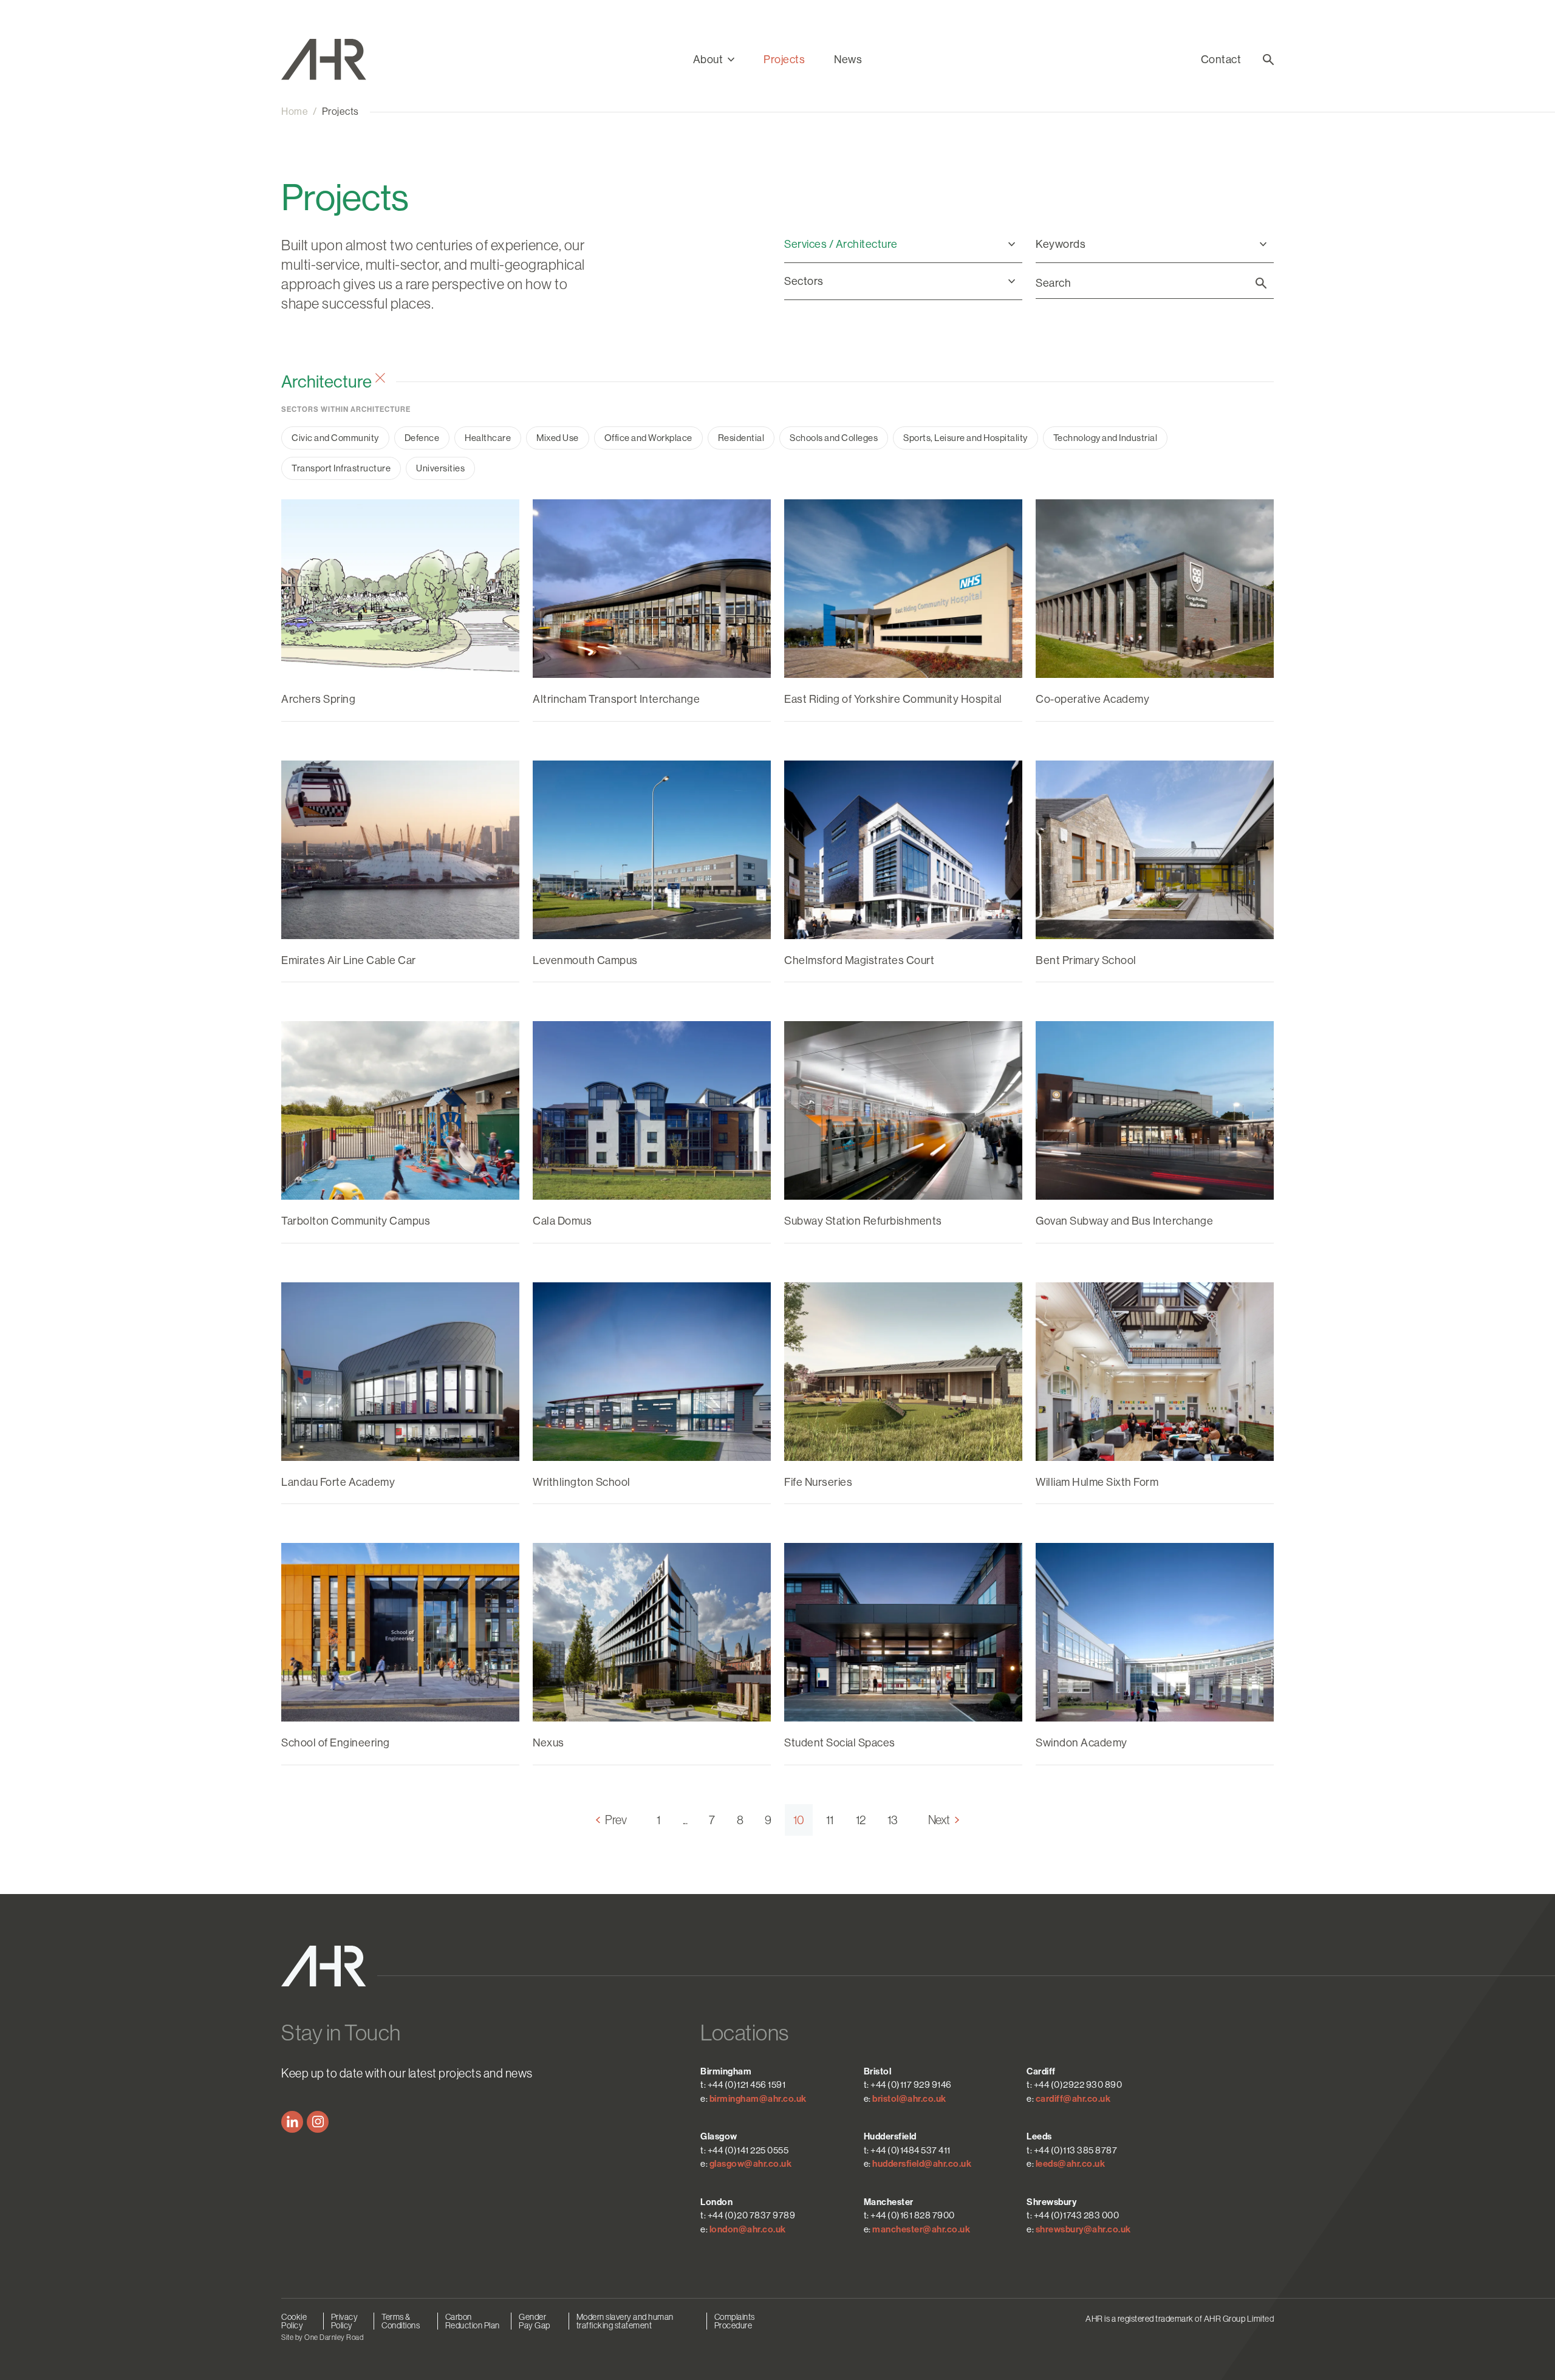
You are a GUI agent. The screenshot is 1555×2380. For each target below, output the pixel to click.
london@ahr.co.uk (748, 2229)
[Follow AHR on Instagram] (318, 2122)
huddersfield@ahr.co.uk (922, 2164)
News (848, 60)
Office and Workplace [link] (648, 438)
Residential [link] (741, 438)
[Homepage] (337, 60)
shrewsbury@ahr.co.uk (1083, 2229)
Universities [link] (440, 468)
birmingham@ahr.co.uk (758, 2099)
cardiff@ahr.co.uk (1073, 2099)
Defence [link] (422, 438)
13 (893, 1820)
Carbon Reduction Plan (473, 2321)
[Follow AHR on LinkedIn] (292, 2122)
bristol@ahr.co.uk (909, 2099)
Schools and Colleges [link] (834, 438)
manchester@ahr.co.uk (921, 2229)
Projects (784, 60)
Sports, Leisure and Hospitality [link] (965, 438)
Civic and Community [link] (335, 438)
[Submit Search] (1261, 283)
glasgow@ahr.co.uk (751, 2164)
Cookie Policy (294, 2321)
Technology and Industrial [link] (1106, 438)
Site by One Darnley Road (322, 2337)
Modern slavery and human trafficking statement (625, 2321)
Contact (1221, 60)
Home (295, 111)
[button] (714, 60)
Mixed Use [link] (558, 438)
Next (939, 1820)
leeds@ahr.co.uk (1071, 2164)
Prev (616, 1820)
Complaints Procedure (735, 2321)
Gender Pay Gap (535, 2321)
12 (861, 1820)
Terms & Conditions (401, 2321)
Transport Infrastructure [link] (341, 468)
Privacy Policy (345, 2321)
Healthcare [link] (488, 438)
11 (830, 1820)
